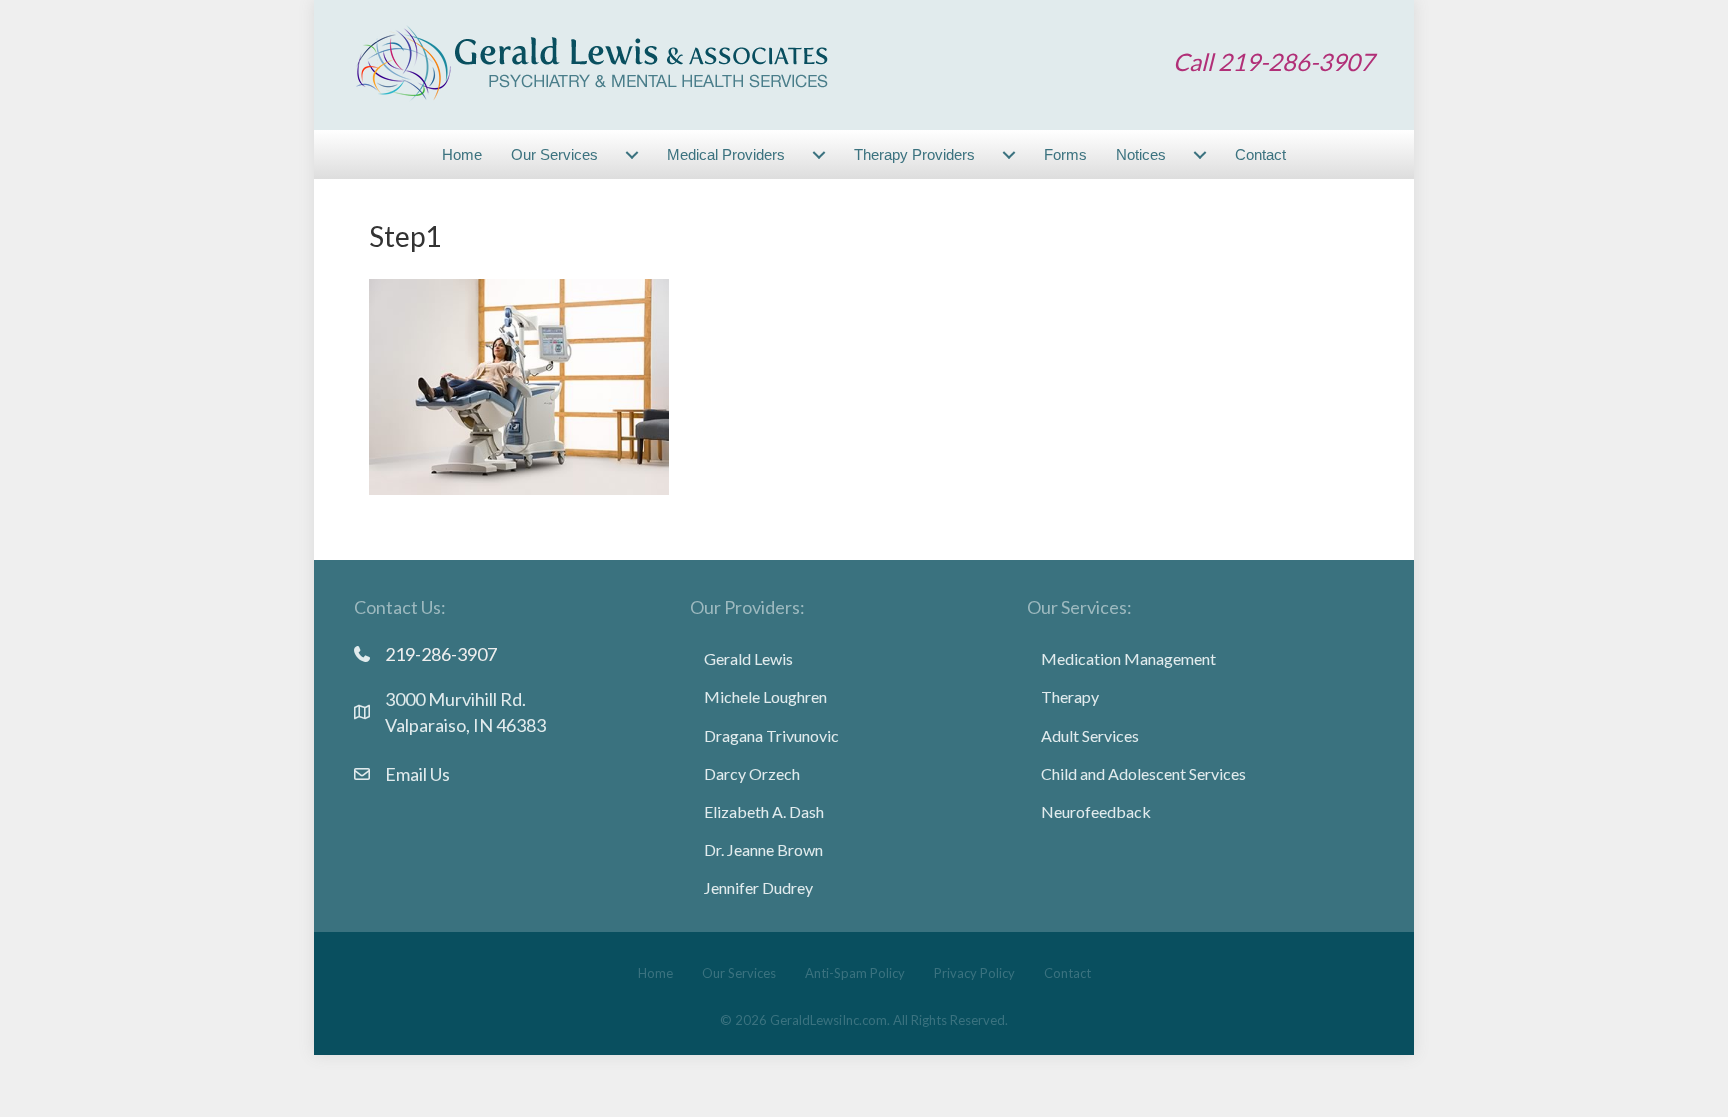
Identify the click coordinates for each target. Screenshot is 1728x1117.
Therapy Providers (914, 154)
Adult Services (1090, 735)
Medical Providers (726, 154)
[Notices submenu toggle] (1200, 154)
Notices (1141, 154)
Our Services (554, 154)
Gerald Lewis (748, 658)
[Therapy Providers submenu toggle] (1009, 154)
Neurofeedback (1096, 811)
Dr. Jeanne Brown (763, 849)
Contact (1260, 154)
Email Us (417, 774)
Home (462, 154)
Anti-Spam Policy (855, 973)
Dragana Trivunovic (771, 735)
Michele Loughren (765, 696)
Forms (1065, 154)
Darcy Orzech (752, 773)
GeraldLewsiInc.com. (830, 1020)
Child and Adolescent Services (1143, 773)
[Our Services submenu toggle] (632, 154)
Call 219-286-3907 (1273, 61)
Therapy (1070, 696)
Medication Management (1128, 658)
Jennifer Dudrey (758, 887)
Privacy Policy (974, 973)
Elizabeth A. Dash (764, 811)
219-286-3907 (441, 654)
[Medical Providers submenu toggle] (819, 154)
